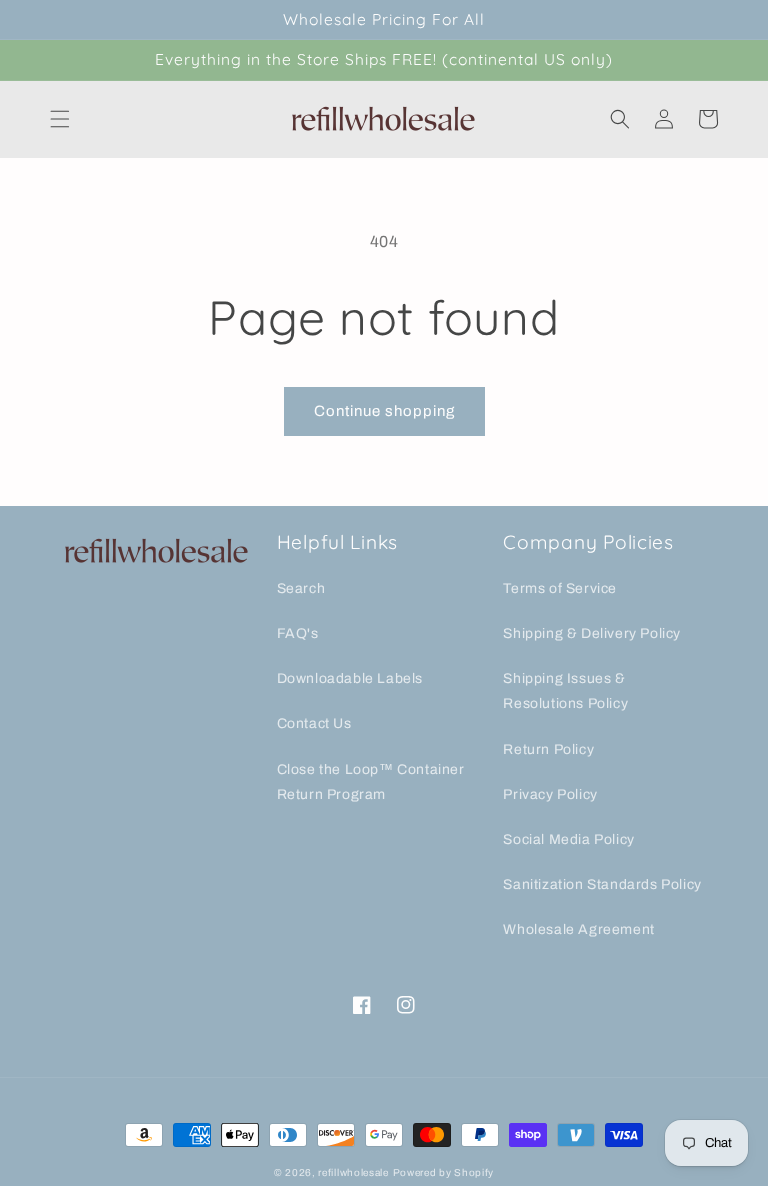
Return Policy (548, 749)
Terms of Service (560, 588)
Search (301, 588)
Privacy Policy (550, 794)
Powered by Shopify (444, 1172)
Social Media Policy (568, 839)
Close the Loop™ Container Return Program (371, 782)
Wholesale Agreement (578, 929)
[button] (60, 119)
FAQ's (298, 633)
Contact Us (314, 723)
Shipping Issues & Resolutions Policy (565, 691)
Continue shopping (384, 411)
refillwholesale (353, 1172)
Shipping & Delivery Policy (592, 633)
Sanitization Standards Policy (602, 884)
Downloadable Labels (350, 678)
